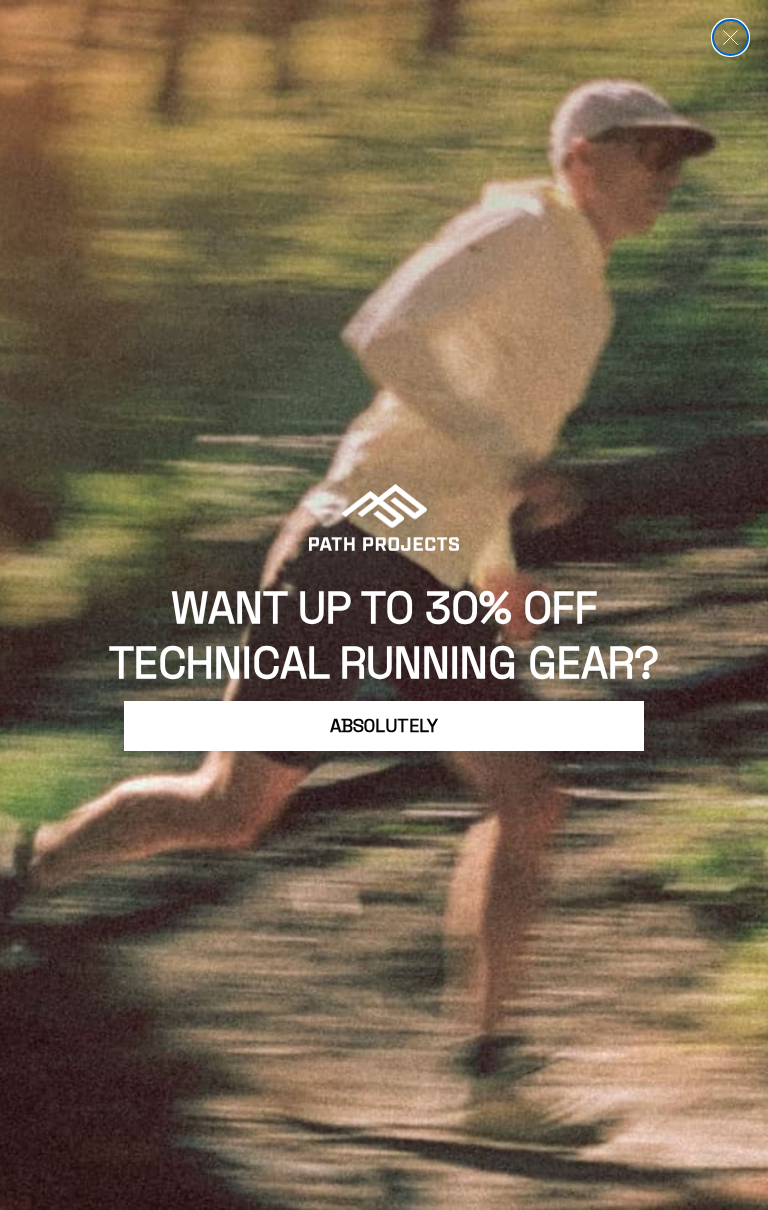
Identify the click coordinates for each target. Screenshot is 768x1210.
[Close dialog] (730, 37)
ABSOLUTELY (384, 725)
